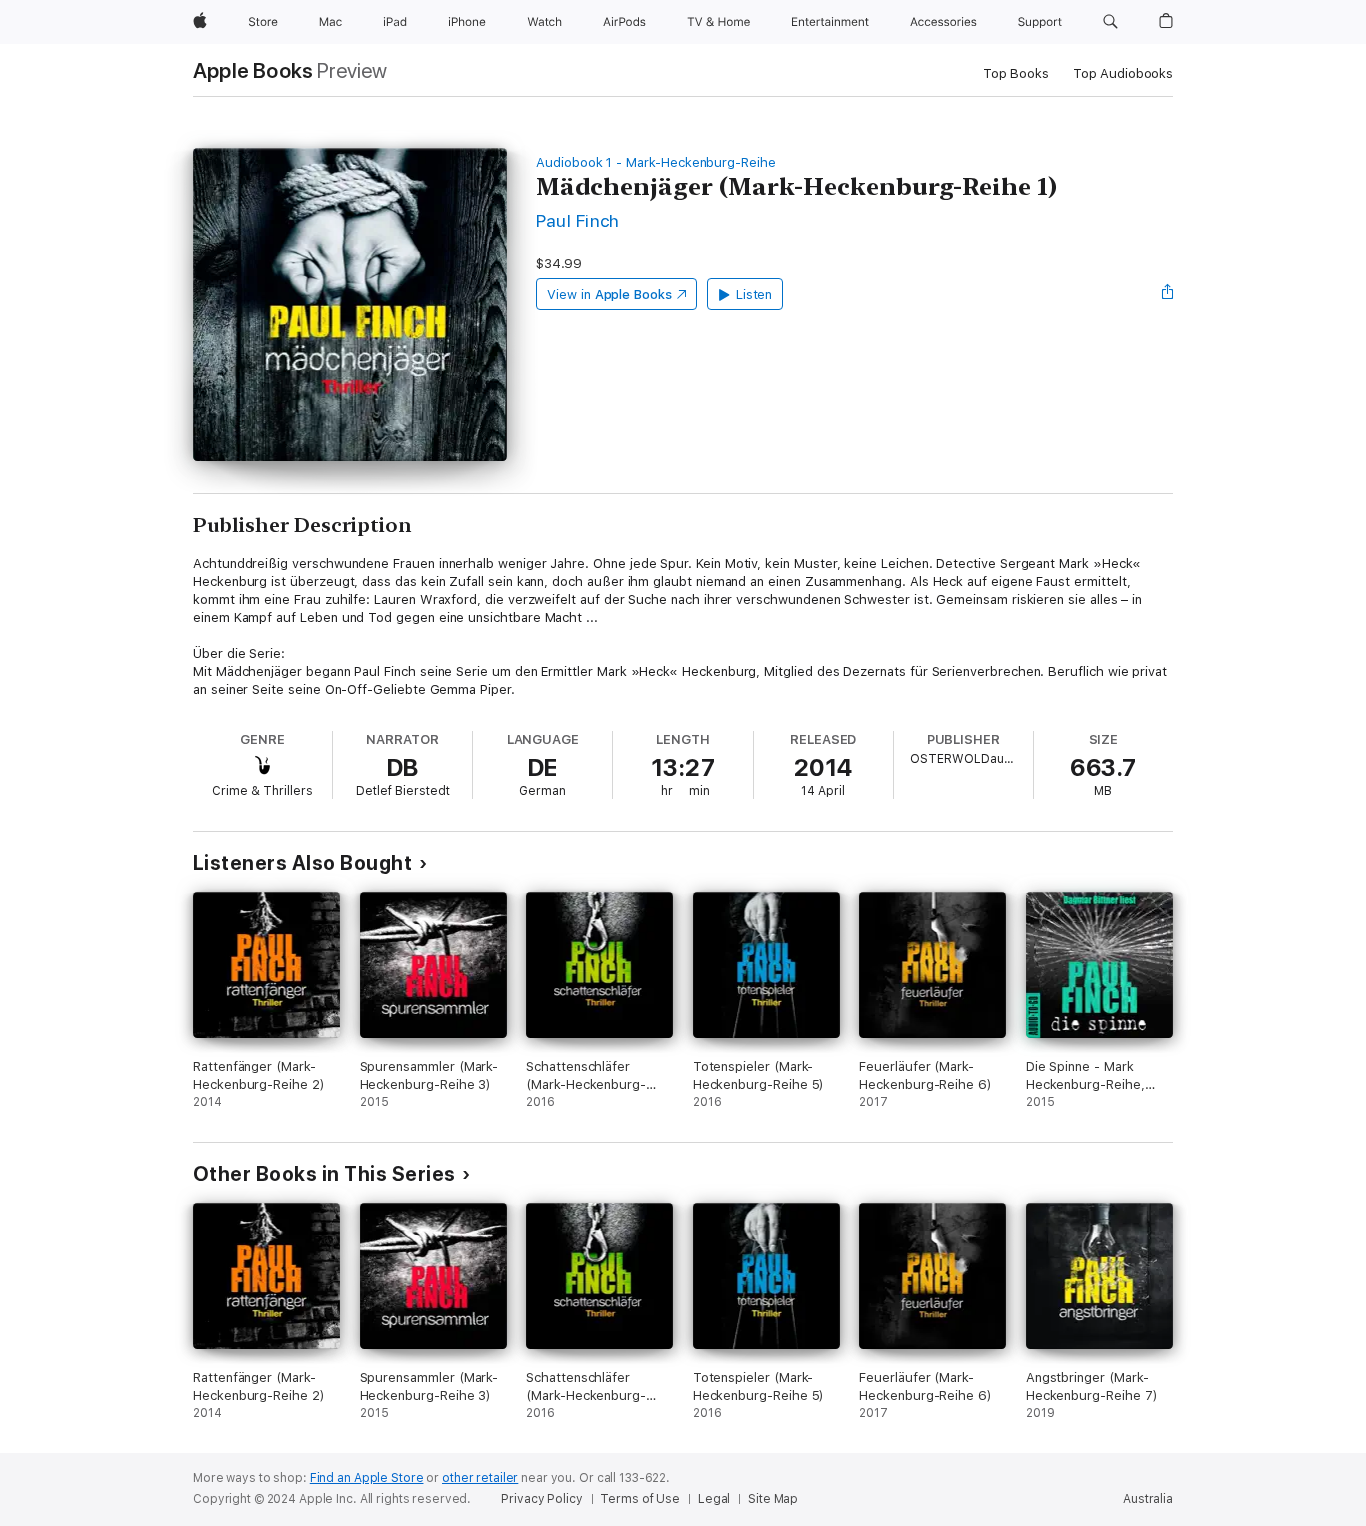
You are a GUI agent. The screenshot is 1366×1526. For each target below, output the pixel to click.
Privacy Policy (541, 1499)
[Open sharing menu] (1168, 294)
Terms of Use (640, 1499)
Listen (754, 294)
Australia (1148, 1499)
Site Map (773, 1499)
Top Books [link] (1016, 73)
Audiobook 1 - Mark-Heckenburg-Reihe (656, 162)
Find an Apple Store (367, 1478)
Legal (714, 1499)
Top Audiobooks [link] (1123, 73)
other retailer (480, 1478)
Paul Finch (578, 220)
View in (609, 294)
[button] (1110, 22)
